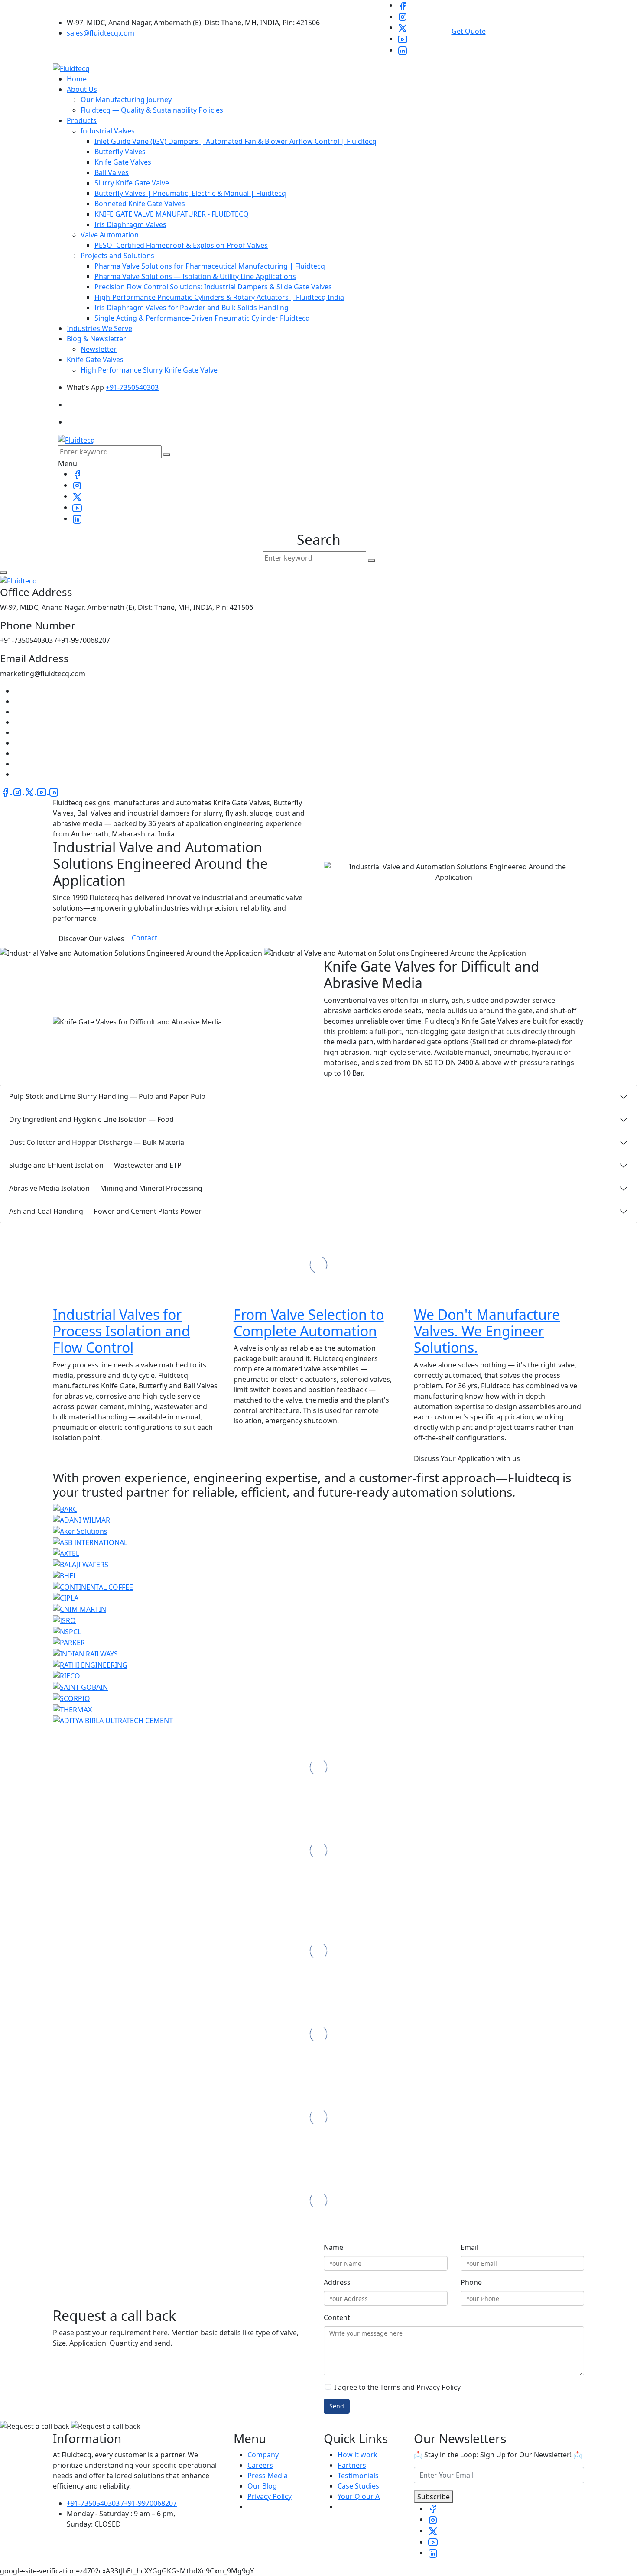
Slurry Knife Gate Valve (132, 183)
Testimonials (358, 2476)
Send (337, 2406)
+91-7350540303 (132, 387)
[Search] (167, 454)
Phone (471, 2282)
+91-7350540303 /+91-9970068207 (122, 2503)
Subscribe (434, 2497)
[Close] (3, 572)
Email (470, 2247)
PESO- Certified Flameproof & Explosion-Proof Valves (181, 245)
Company (263, 2455)
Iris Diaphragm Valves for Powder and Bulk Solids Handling (192, 308)
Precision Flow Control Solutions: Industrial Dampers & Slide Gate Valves (213, 287)
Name (333, 2247)
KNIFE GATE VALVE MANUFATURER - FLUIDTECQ (172, 214)
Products (82, 120)
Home (77, 79)
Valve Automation (110, 235)
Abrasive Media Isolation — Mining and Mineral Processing (106, 1188)
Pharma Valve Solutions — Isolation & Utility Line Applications (195, 276)
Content (337, 2317)
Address (337, 2282)
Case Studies (358, 2486)
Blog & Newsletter (96, 339)
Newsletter (99, 349)
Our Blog (262, 2486)
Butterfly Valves (120, 152)
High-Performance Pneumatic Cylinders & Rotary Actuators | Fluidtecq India (219, 297)
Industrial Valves (108, 131)
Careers (260, 2465)
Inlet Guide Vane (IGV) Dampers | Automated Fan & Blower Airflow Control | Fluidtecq (236, 141)
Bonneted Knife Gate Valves (140, 204)
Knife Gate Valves (123, 162)
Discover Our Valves (91, 939)
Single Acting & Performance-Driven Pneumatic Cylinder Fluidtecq (202, 318)
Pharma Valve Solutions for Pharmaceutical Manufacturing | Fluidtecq (210, 266)
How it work (357, 2455)
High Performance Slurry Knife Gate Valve (149, 370)
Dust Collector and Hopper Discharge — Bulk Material (97, 1142)
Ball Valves (112, 172)
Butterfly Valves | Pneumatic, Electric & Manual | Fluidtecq (190, 193)
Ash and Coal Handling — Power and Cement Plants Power (105, 1211)
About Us (82, 89)
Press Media (268, 2476)
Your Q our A (359, 2496)
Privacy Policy (270, 2496)
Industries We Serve (99, 328)
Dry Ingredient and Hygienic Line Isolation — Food (91, 1119)
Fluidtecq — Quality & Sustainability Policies (152, 110)
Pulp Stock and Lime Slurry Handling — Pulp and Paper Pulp (107, 1096)
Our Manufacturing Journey (126, 100)
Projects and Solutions (117, 256)
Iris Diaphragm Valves (130, 224)
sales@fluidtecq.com (101, 33)
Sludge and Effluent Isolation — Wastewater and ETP (95, 1165)
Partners (352, 2465)
